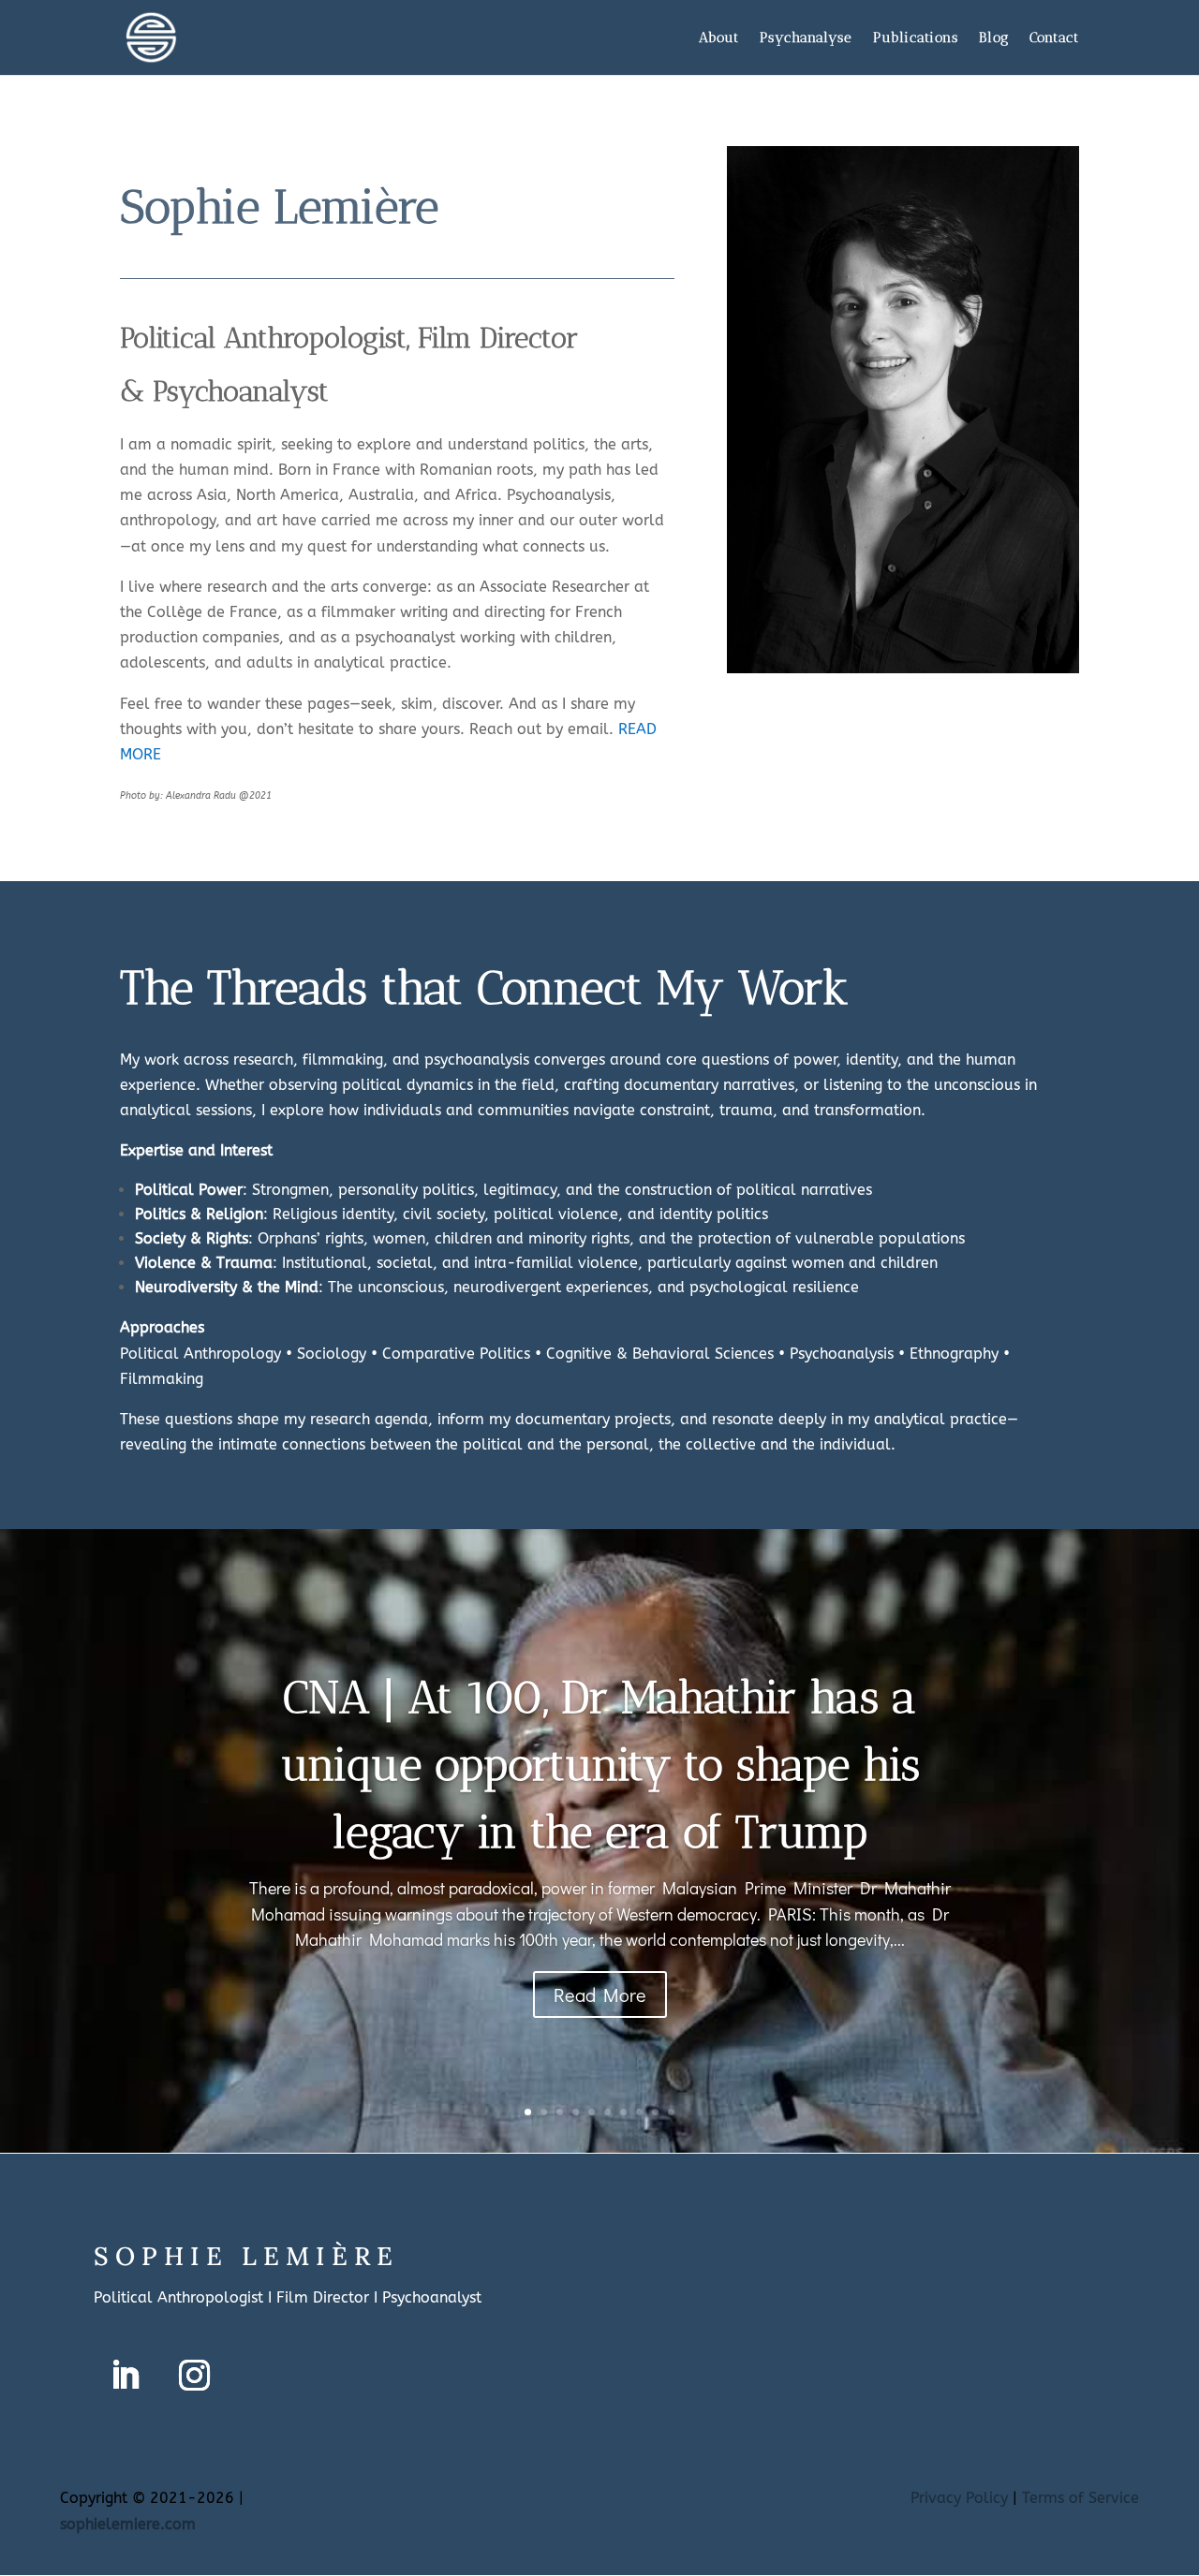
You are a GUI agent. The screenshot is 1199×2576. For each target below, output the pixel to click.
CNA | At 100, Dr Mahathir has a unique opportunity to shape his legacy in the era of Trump (600, 1765)
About (719, 38)
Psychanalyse (806, 38)
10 (671, 2112)
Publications (916, 38)
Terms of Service (1081, 2498)
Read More (600, 1995)
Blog (994, 38)
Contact (1054, 38)
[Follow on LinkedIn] (125, 2376)
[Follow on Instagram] (194, 2376)
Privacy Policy (959, 2498)
